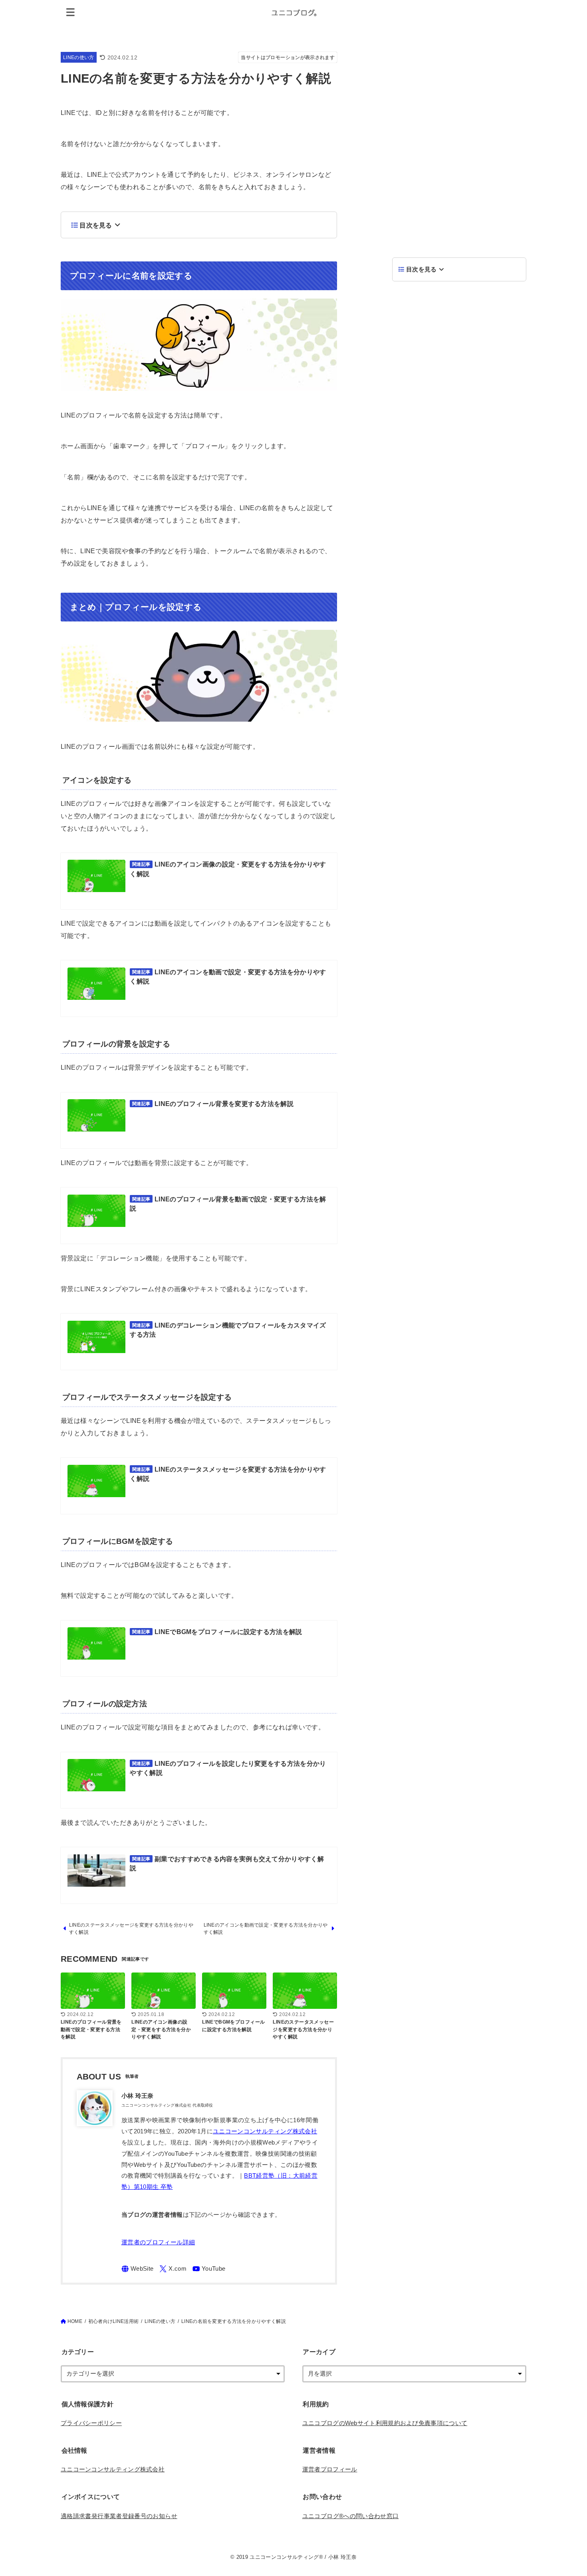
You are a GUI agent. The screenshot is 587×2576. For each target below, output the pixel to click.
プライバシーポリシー (91, 2423)
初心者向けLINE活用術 (113, 2321)
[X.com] (173, 2269)
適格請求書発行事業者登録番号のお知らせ (119, 2516)
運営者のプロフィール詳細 (158, 2242)
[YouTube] (209, 2269)
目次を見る (96, 225)
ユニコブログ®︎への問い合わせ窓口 (351, 2516)
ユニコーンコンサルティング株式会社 (265, 2131)
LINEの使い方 (79, 57)
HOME (75, 2321)
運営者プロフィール (330, 2469)
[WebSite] (138, 2269)
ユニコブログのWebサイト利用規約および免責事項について (385, 2423)
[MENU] (71, 12)
